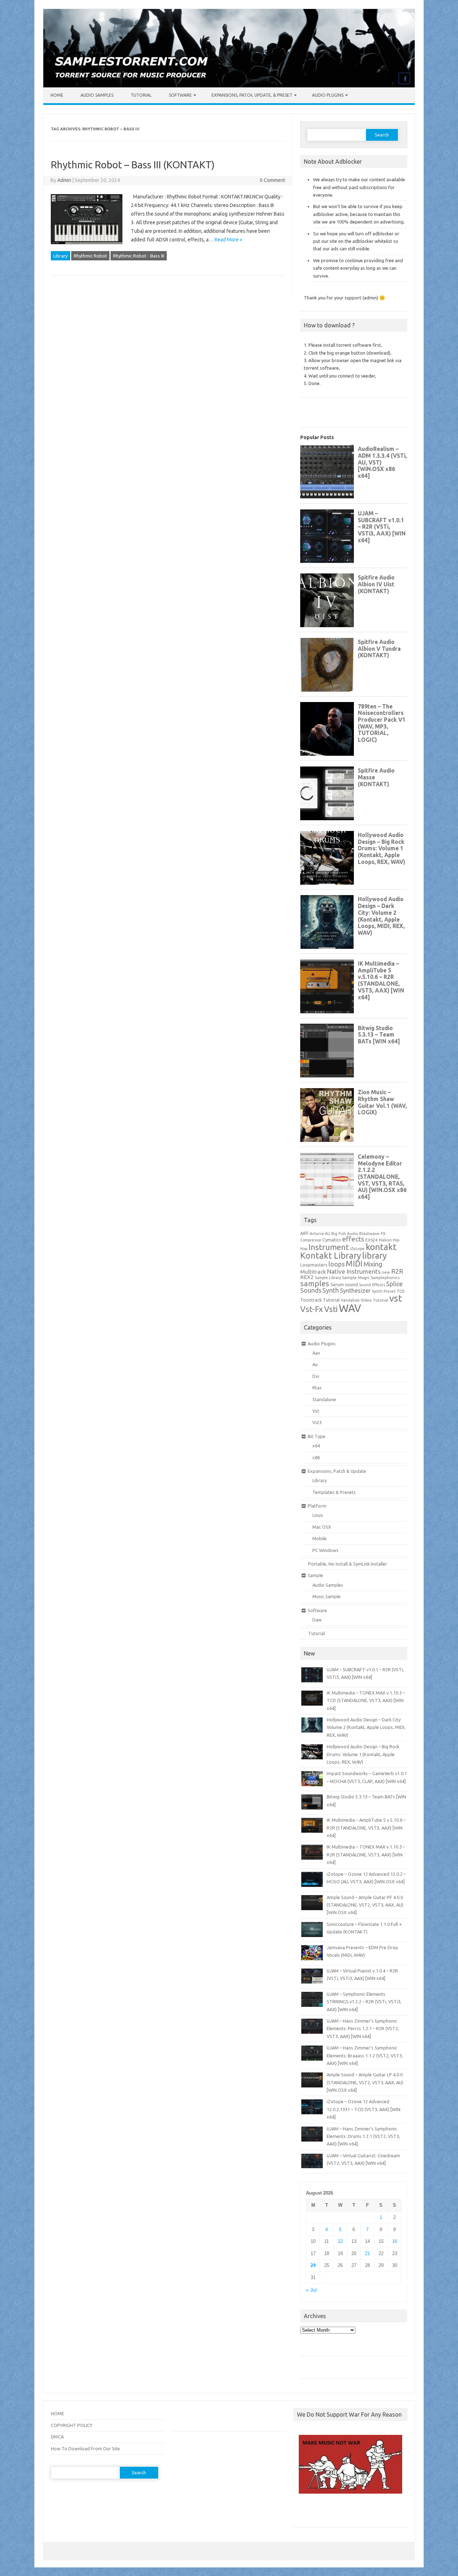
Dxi (316, 1376)
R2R (397, 1271)
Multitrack (313, 1272)
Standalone (324, 1399)
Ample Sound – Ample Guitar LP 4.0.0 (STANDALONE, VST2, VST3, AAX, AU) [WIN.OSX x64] (365, 2082)
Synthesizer (355, 1291)
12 (340, 2241)
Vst (316, 1411)
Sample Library (328, 1278)
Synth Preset (384, 1291)
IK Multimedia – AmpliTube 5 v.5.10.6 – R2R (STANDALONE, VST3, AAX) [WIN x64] (366, 1828)
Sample (315, 1575)
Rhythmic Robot (90, 256)
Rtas (317, 1388)
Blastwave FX (372, 1233)
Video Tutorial (374, 1300)
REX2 (307, 1277)
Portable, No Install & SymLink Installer (348, 1564)
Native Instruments (354, 1271)
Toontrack (311, 1300)
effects (353, 1239)
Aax (316, 1353)
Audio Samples (97, 95)
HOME (57, 2413)
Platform (317, 1506)
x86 (316, 1457)
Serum (337, 1284)
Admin (64, 180)
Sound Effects (372, 1285)
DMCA (57, 2437)
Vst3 (317, 1422)
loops (337, 1264)
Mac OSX (322, 1527)
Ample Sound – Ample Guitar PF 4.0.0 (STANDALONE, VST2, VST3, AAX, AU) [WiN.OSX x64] (365, 1905)
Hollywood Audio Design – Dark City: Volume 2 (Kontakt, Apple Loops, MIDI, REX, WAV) (366, 1727)
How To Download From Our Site (85, 2448)
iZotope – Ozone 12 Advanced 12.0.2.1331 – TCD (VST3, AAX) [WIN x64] (364, 2109)
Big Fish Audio (345, 1234)
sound (351, 1284)
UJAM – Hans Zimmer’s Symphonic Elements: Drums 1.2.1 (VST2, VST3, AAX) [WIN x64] (363, 2136)
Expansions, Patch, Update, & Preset (252, 95)
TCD (401, 1291)
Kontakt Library (331, 1255)
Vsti (331, 1309)
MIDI (354, 1264)
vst (396, 1298)
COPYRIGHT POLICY (72, 2425)
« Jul (311, 2290)
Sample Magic (356, 1277)
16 (395, 2241)
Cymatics (332, 1240)
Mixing (373, 1264)
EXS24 (372, 1240)
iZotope (357, 1249)
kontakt (381, 1247)
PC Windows (325, 1550)
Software (180, 95)
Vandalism (350, 1300)
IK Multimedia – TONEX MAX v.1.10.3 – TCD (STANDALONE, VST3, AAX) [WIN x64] (366, 1700)
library (374, 1255)
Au (315, 1364)
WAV (350, 1308)
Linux (318, 1515)
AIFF (304, 1233)
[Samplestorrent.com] (229, 86)
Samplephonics (385, 1277)
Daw (317, 1620)
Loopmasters (314, 1265)
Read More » (228, 240)
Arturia (317, 1233)
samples (315, 1283)
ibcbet (304, 2513)
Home (57, 95)
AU (328, 1234)
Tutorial (141, 95)
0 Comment (272, 180)
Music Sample (327, 1596)
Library (60, 256)
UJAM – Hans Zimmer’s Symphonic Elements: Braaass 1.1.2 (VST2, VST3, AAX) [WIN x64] (365, 2055)
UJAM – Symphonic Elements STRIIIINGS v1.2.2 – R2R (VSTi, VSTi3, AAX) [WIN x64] (364, 2002)
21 (367, 2253)
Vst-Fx (312, 1309)
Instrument (329, 1247)
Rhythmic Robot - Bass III (139, 256)
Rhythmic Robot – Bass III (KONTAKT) (133, 165)
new (386, 1272)
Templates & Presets (334, 1492)
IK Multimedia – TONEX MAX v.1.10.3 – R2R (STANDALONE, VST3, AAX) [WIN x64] (366, 1854)
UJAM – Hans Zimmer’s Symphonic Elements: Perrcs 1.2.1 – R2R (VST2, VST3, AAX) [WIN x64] (363, 2029)
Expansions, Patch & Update (337, 1471)
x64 (316, 1446)
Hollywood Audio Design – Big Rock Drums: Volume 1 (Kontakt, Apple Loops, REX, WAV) (363, 1754)
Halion (385, 1240)
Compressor (311, 1240)
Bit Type (316, 1436)
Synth (331, 1290)
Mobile (320, 1538)
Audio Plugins (328, 95)
